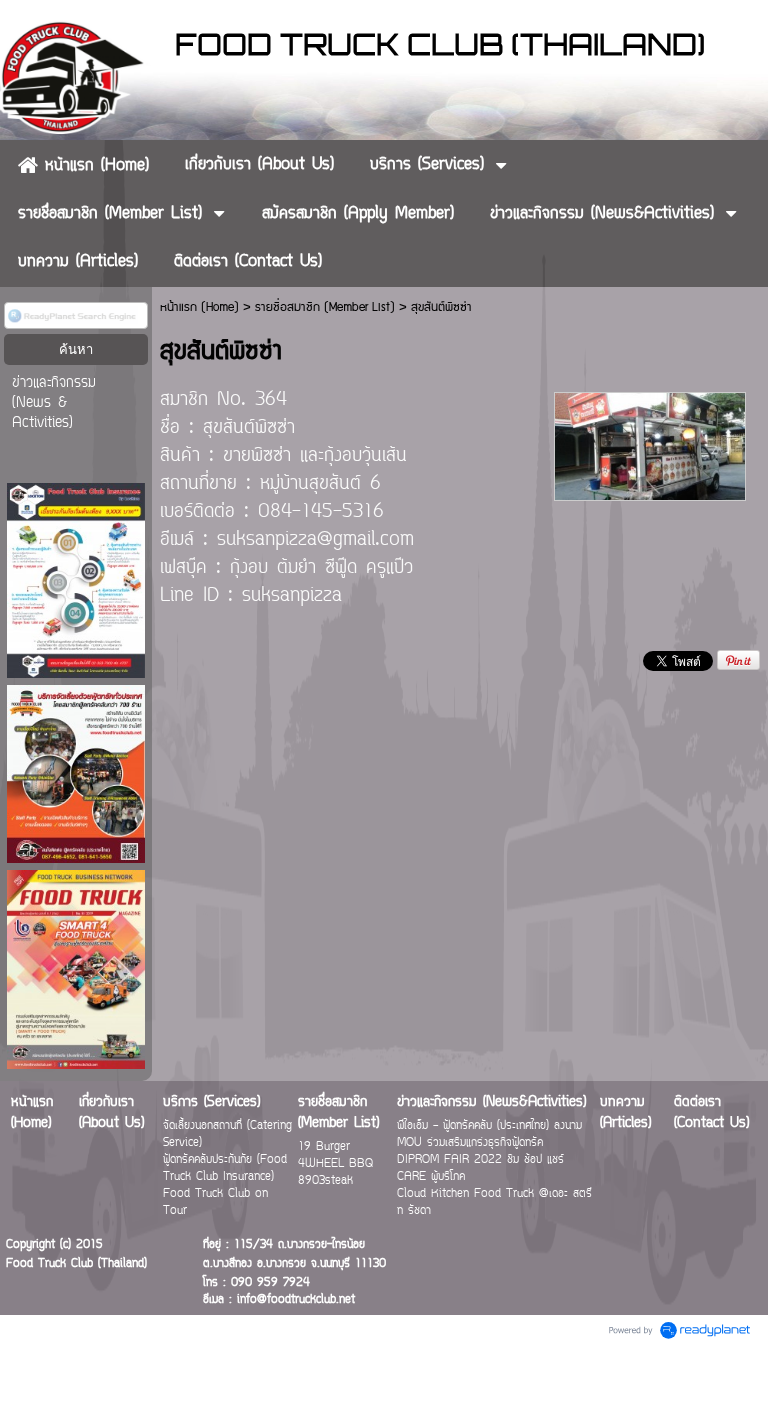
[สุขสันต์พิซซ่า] (650, 444)
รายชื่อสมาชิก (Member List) (325, 307)
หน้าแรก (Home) (199, 307)
